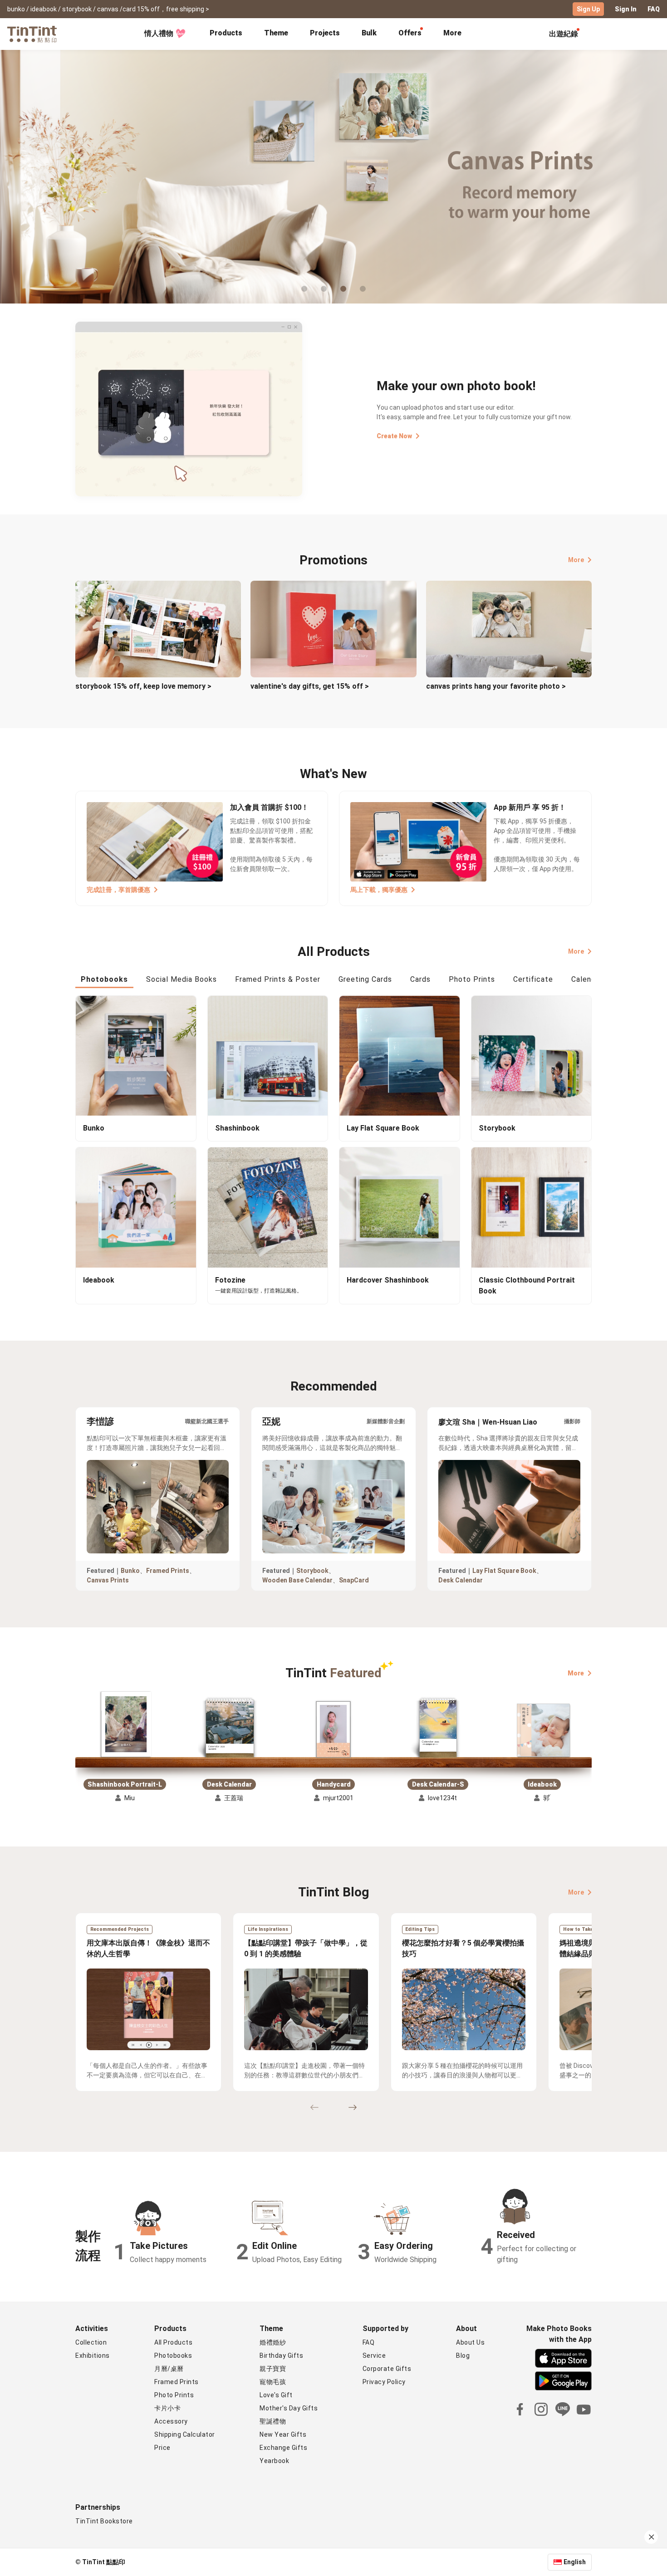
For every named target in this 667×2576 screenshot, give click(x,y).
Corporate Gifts (387, 2369)
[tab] (226, 34)
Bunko (130, 1571)
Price (162, 2448)
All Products (173, 2342)
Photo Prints (174, 2395)
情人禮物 (159, 33)
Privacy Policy (384, 2382)
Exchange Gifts (283, 2448)
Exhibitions (93, 2356)
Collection (91, 2342)
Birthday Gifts (281, 2356)
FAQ (654, 9)
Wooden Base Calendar (297, 1580)
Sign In (626, 9)
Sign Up (588, 9)
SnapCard (354, 1580)
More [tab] (452, 33)
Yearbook (274, 2461)
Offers (410, 33)
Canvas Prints (108, 1580)
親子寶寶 (273, 2369)
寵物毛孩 (273, 2382)
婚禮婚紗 (273, 2342)
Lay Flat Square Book (504, 1571)
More (576, 560)
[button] (125, 1725)
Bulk (369, 33)
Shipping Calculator (185, 2434)
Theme (276, 33)
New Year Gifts (283, 2434)
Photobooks (173, 2356)
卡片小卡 (167, 2408)
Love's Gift (276, 2395)
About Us (470, 2342)
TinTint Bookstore (104, 2521)
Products (226, 33)
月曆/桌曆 (169, 2369)
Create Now (394, 436)
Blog (463, 2356)
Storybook (312, 1571)
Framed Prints (168, 1571)
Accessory (171, 2421)
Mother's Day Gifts (289, 2408)
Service (374, 2356)
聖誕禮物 (273, 2421)
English (575, 2562)
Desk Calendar (461, 1580)
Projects (325, 33)
